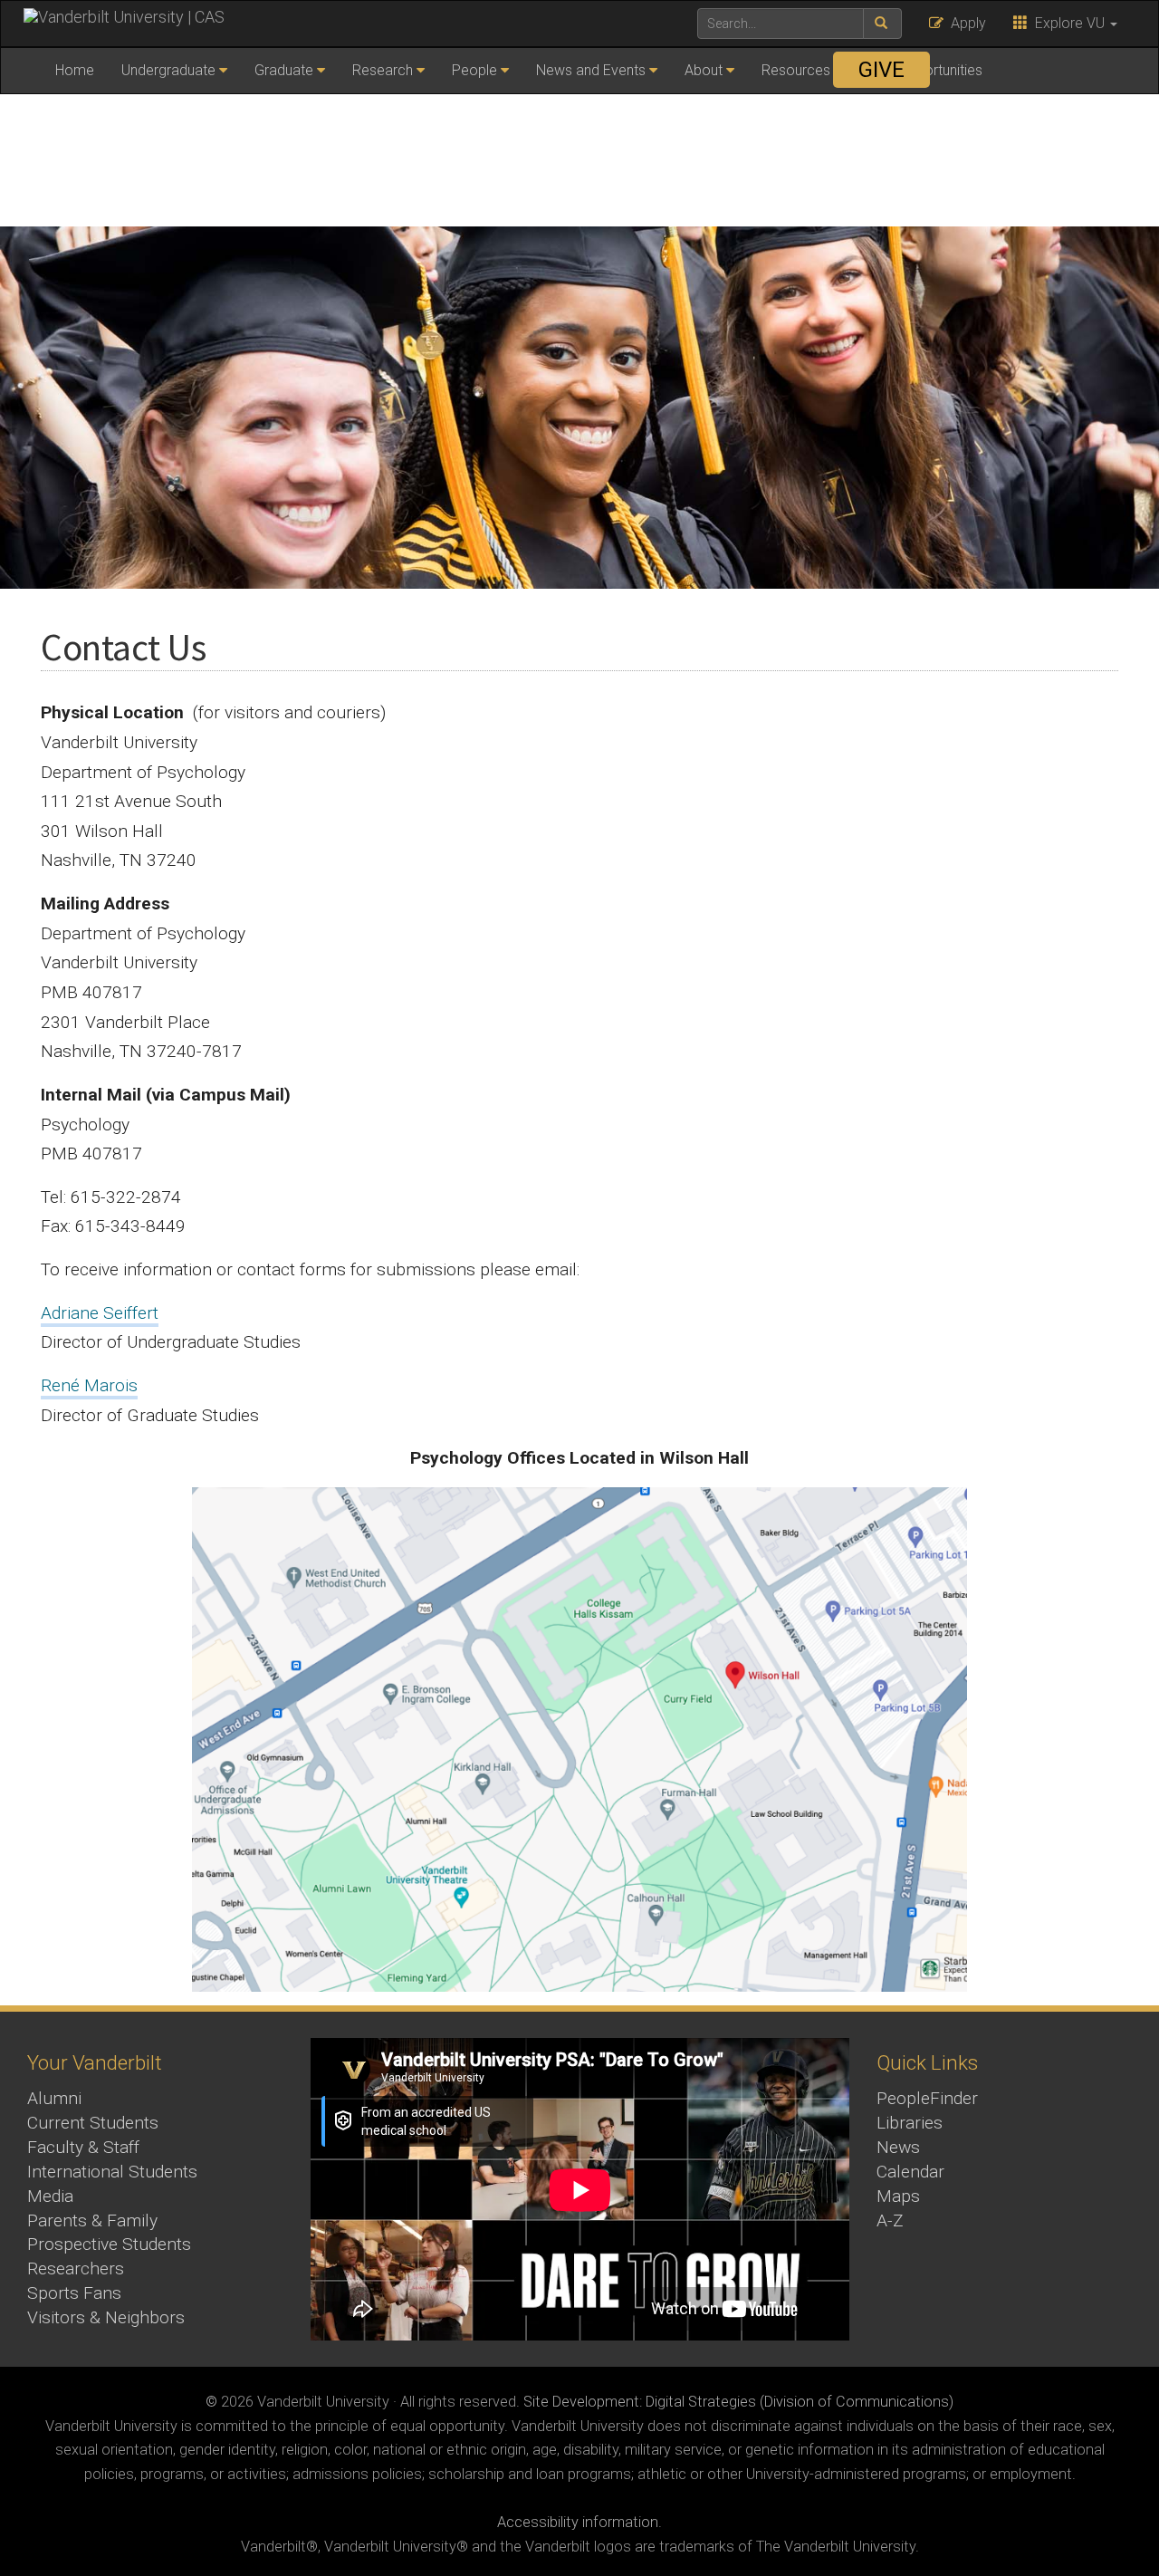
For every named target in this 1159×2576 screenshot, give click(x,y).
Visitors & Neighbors (106, 2317)
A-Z (890, 2220)
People (474, 70)
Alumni (54, 2098)
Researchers (76, 2268)
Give (881, 70)
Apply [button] (965, 23)
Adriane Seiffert (100, 1313)
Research (383, 70)
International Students (112, 2172)
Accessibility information (578, 2522)
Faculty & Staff (83, 2147)
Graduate (284, 70)
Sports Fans (74, 2293)
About (704, 70)
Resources (796, 70)
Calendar (910, 2172)
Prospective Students (109, 2244)
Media (50, 2196)
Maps (898, 2196)
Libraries (910, 2123)
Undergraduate (168, 70)
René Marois (89, 1385)
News (898, 2147)
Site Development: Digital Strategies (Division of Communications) (738, 2402)
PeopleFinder (927, 2098)
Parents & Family (92, 2220)
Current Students (93, 2123)
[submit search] (882, 24)
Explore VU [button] (1068, 23)
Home (75, 70)
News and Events (591, 70)
